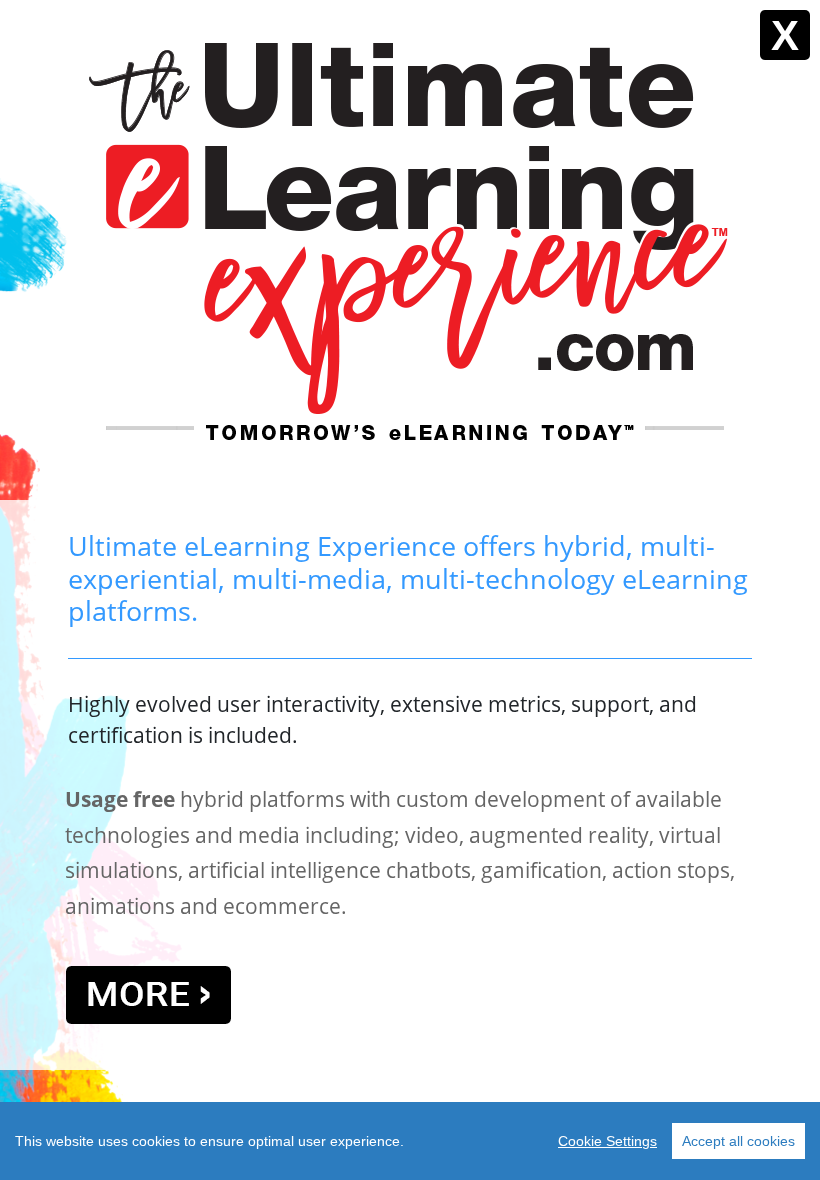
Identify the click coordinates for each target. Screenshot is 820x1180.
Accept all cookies (738, 1141)
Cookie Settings (607, 1141)
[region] (410, 1141)
